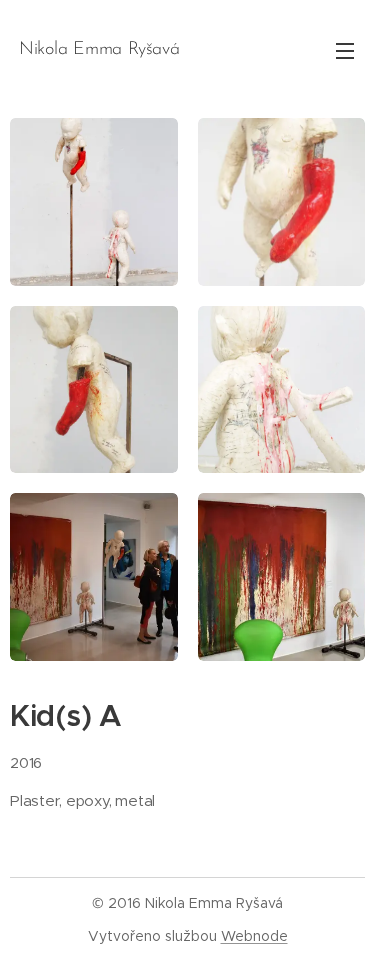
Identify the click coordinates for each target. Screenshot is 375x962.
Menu (345, 50)
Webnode (254, 936)
